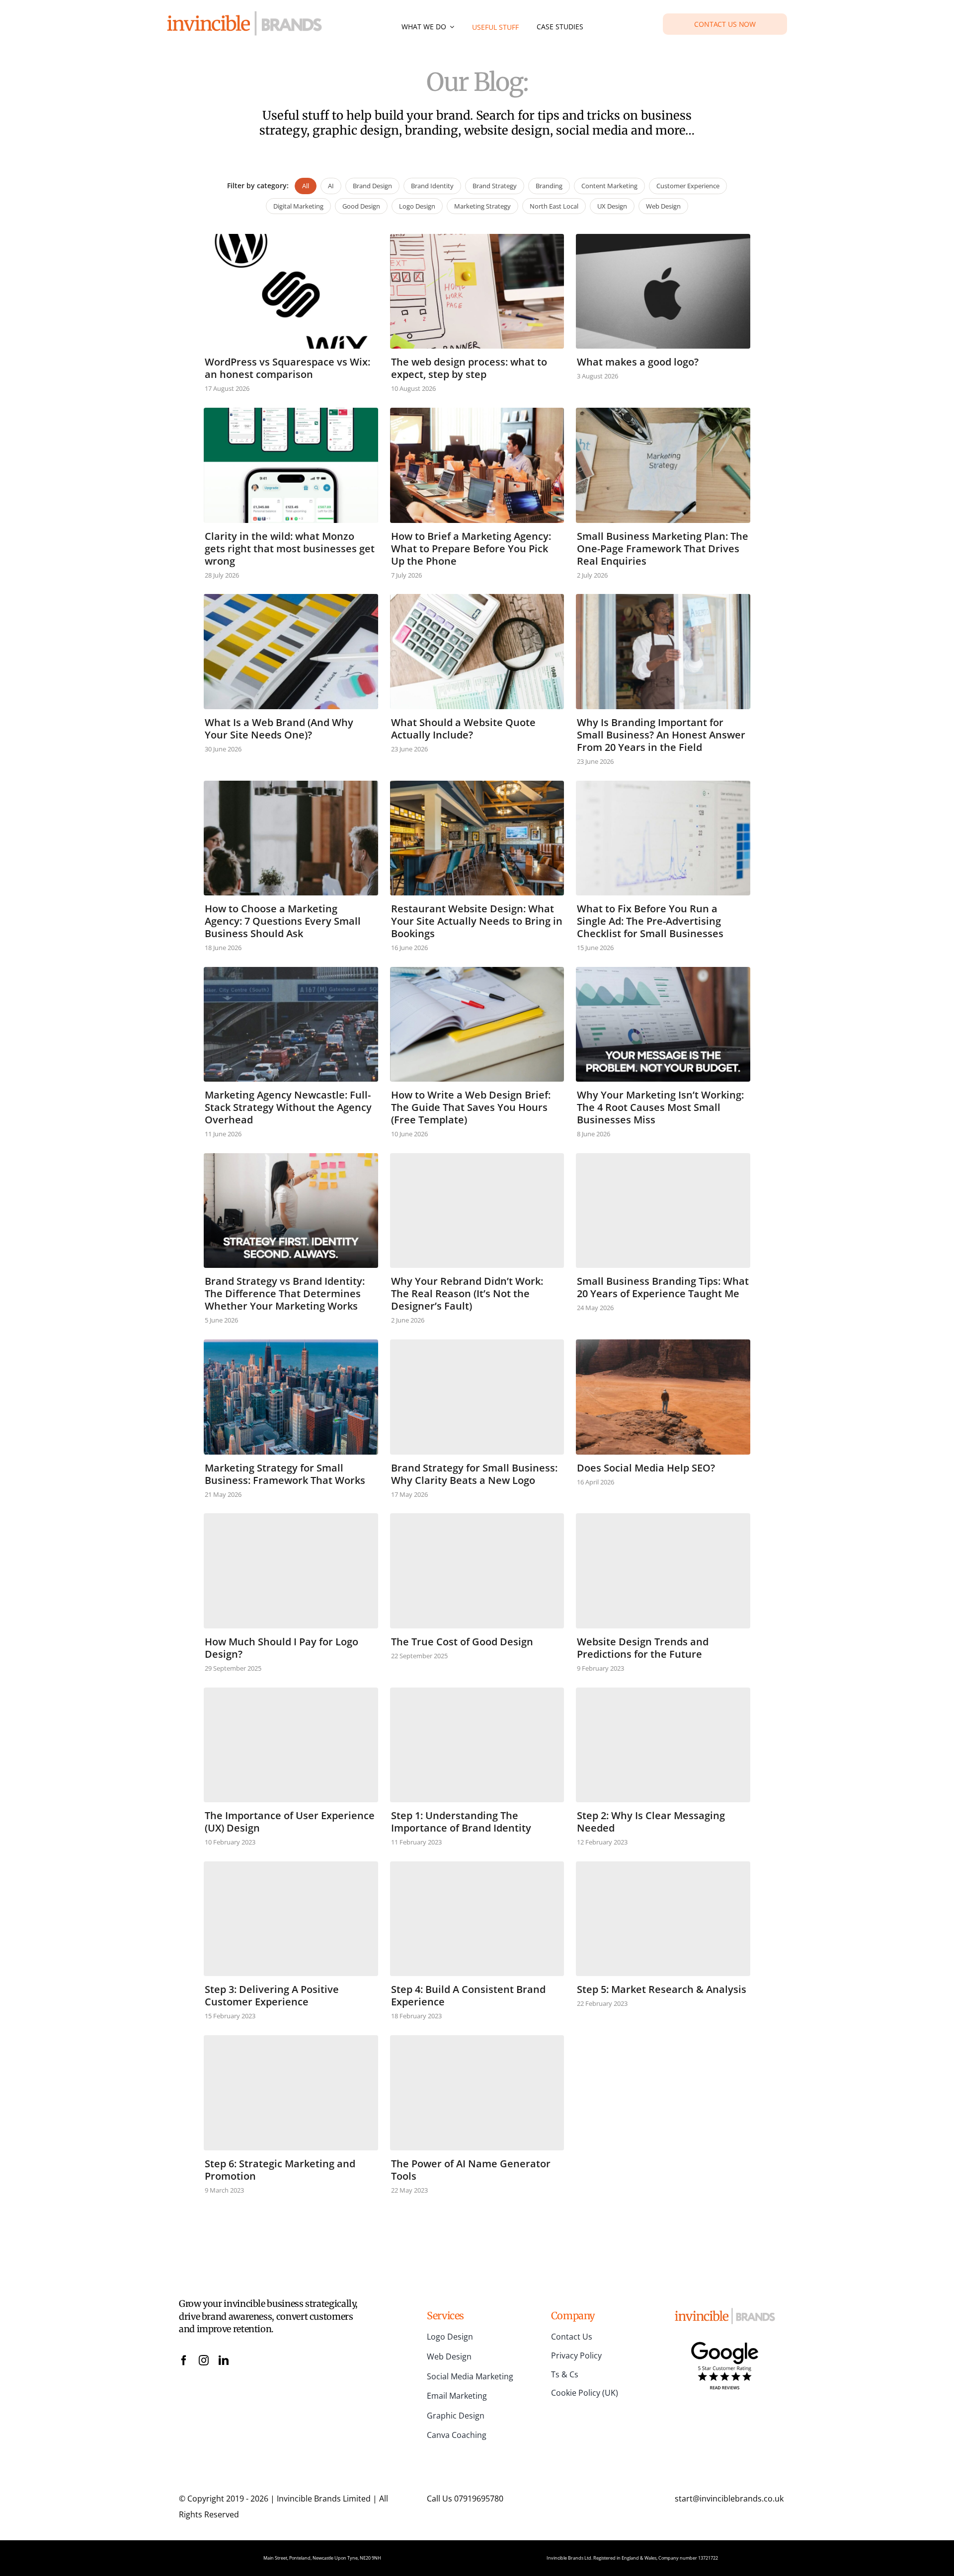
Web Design (663, 206)
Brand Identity (432, 186)
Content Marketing (609, 186)
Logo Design (417, 206)
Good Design (361, 206)
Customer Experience (688, 186)
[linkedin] (224, 2360)
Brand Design (372, 186)
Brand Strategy (495, 186)
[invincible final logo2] (244, 15)
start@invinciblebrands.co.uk (729, 2499)
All (306, 186)
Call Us (465, 2499)
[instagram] (204, 2360)
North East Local (554, 206)
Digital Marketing (298, 206)
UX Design (612, 206)
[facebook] (184, 2360)
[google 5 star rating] (725, 2344)
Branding (549, 186)
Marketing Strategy (482, 206)
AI (331, 186)
